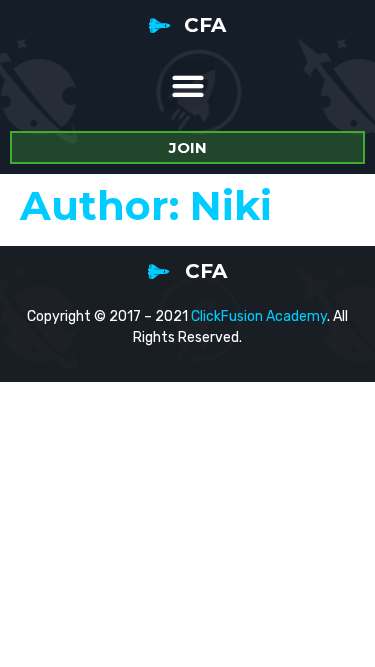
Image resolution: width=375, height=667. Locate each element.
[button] (187, 85)
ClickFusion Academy (259, 316)
